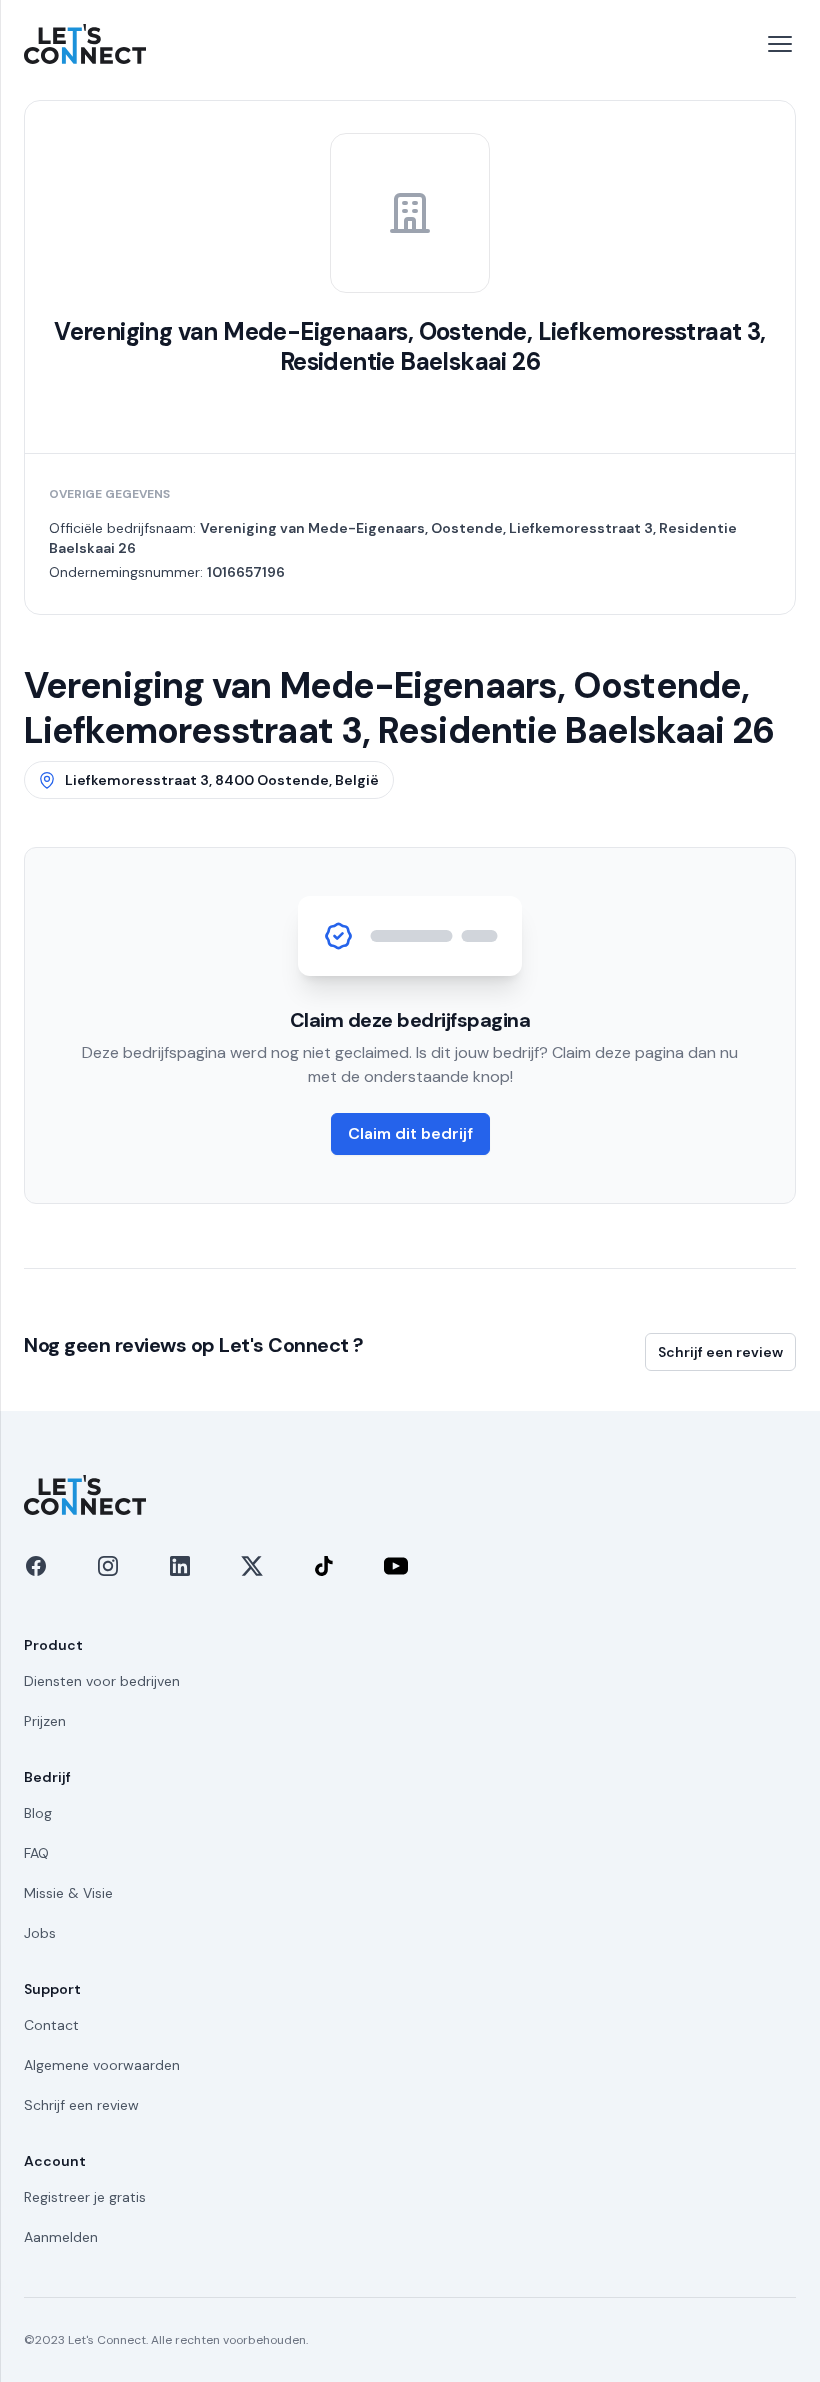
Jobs (40, 1933)
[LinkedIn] (180, 1566)
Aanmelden (61, 2237)
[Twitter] (252, 1566)
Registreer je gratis (85, 2197)
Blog (38, 1813)
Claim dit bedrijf (410, 1133)
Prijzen (45, 1721)
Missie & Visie (68, 1893)
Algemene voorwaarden (102, 2065)
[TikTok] (324, 1566)
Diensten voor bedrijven (102, 1681)
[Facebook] (36, 1566)
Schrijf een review (720, 1352)
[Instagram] (108, 1566)
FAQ (36, 1853)
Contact (51, 2025)
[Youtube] (396, 1566)
